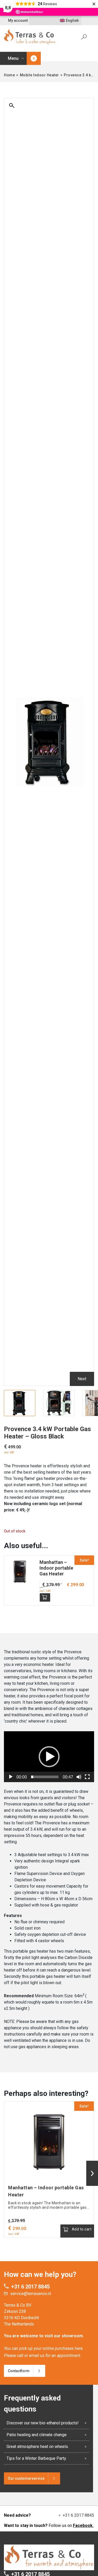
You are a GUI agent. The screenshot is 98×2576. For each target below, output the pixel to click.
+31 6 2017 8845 (30, 2287)
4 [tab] (56, 1413)
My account (18, 20)
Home (9, 75)
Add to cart (45, 1597)
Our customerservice (26, 2478)
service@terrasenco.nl (31, 2294)
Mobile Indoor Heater (39, 75)
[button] (49, 1757)
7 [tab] (72, 1413)
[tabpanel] (20, 1403)
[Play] (11, 1777)
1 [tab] (41, 1413)
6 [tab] (67, 1413)
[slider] (45, 1777)
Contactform (19, 2371)
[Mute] (79, 1777)
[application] (49, 1757)
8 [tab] (77, 1413)
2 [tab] (46, 1413)
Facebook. (83, 2525)
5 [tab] (61, 1413)
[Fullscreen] (87, 1777)
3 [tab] (51, 1413)
